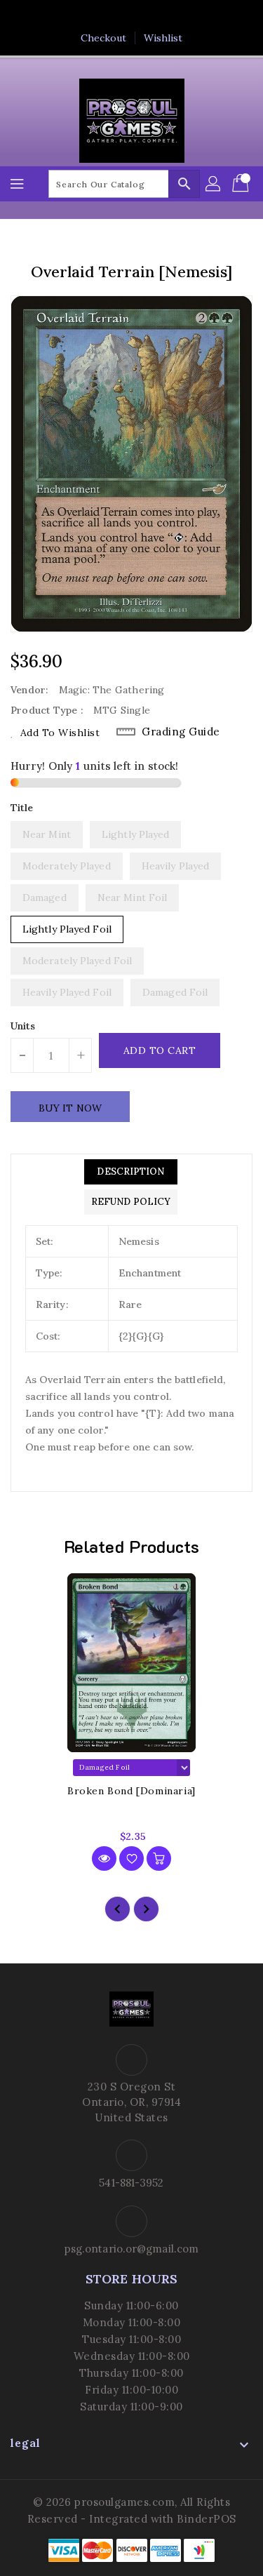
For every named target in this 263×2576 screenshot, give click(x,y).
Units (23, 1026)
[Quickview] (104, 1858)
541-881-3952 (131, 2183)
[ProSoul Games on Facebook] (91, 16)
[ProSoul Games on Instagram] (145, 16)
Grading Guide (181, 732)
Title (22, 808)
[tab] (131, 1172)
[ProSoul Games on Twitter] (118, 16)
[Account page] (214, 184)
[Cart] (242, 184)
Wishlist (163, 38)
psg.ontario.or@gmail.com (131, 2249)
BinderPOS (207, 2519)
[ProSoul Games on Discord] (172, 16)
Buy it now (70, 1108)
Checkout (104, 38)
